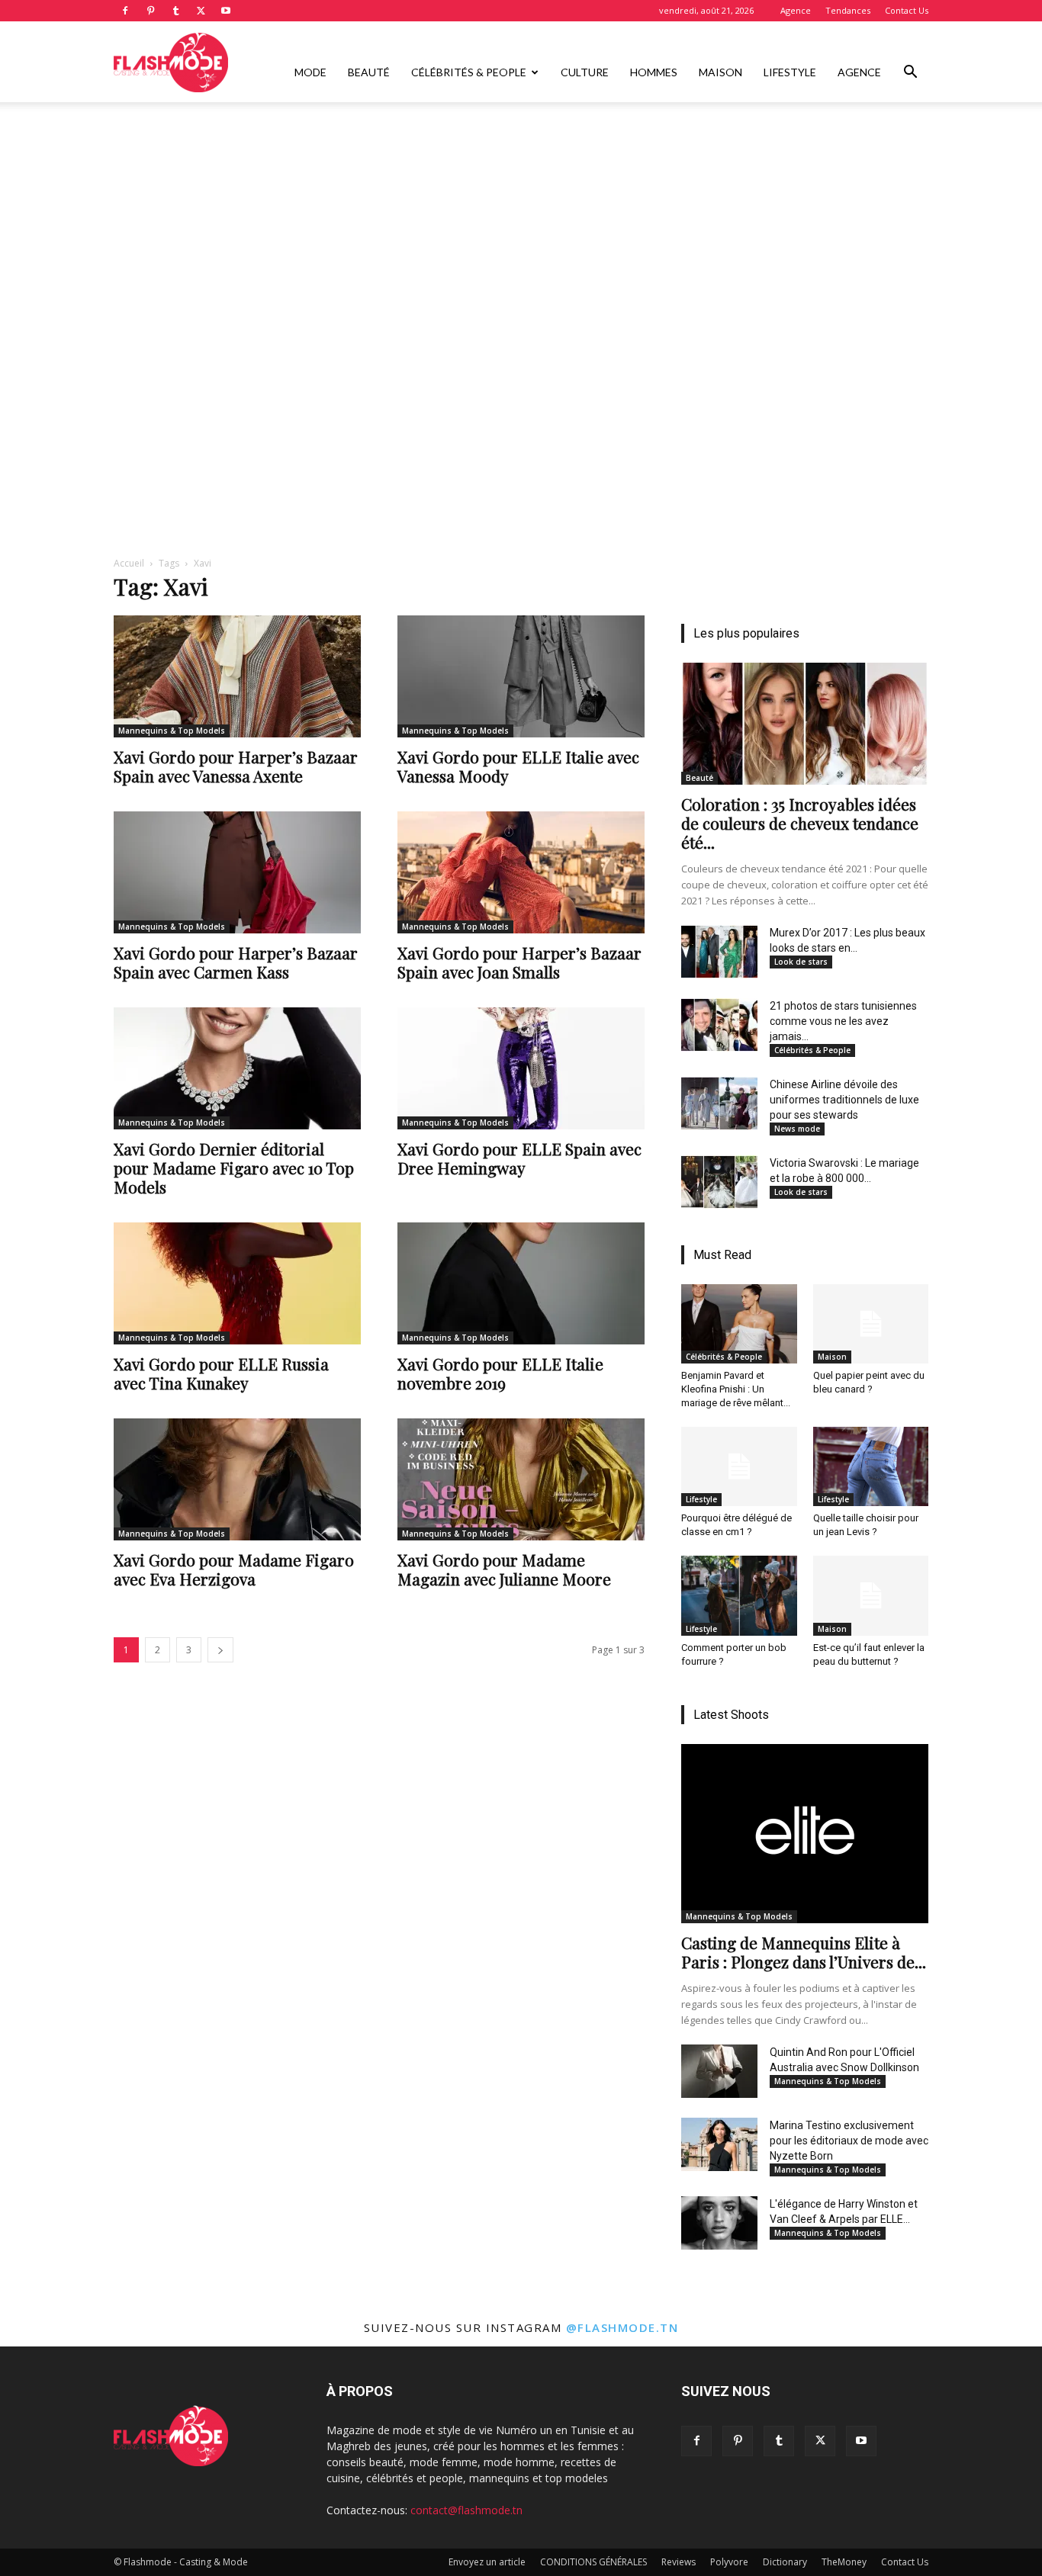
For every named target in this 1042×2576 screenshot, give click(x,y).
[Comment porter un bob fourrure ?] (739, 1595)
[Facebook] (125, 11)
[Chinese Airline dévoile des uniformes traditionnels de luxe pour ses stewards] (719, 1103)
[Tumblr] (175, 11)
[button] (910, 74)
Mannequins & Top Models (172, 731)
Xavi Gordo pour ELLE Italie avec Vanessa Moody (518, 766)
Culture (585, 72)
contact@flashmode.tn (466, 2510)
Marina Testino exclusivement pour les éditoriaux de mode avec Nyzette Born (849, 2141)
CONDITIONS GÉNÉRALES (593, 2562)
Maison (720, 72)
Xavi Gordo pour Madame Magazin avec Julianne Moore (504, 1569)
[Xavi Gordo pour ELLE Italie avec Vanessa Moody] (521, 676)
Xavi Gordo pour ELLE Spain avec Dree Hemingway (519, 1158)
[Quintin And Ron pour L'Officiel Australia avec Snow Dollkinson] (719, 2071)
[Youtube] (226, 11)
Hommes (654, 72)
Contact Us (907, 10)
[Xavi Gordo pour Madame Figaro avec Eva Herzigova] (237, 1479)
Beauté (369, 72)
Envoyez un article (487, 2562)
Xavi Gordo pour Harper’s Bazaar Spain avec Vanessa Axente (236, 766)
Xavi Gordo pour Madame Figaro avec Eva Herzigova (234, 1569)
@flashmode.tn (622, 2327)
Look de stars (801, 962)
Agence (796, 10)
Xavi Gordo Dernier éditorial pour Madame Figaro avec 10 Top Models (234, 1168)
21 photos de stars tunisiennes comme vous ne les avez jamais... (843, 1021)
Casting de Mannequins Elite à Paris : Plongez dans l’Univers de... (804, 1952)
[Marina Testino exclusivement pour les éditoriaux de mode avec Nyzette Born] (719, 2144)
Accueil (129, 563)
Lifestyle (790, 72)
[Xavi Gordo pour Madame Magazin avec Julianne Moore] (521, 1479)
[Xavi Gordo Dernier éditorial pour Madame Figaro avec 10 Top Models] (237, 1068)
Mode (310, 72)
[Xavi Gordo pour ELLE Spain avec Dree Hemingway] (521, 1068)
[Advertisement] (521, 216)
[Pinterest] (150, 11)
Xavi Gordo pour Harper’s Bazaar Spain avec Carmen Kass (236, 962)
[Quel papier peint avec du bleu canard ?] (871, 1324)
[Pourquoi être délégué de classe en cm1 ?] (739, 1466)
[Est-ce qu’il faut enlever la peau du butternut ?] (871, 1595)
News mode (797, 1129)
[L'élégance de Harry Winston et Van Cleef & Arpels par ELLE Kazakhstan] (719, 2223)
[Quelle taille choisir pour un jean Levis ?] (871, 1466)
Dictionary (785, 2562)
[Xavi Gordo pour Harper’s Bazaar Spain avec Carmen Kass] (237, 872)
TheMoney (844, 2562)
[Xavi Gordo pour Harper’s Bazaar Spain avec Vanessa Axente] (237, 676)
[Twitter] (201, 11)
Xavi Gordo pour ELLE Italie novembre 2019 (500, 1373)
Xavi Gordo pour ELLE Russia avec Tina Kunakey (221, 1373)
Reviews (679, 2562)
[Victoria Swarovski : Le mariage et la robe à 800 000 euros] (719, 1182)
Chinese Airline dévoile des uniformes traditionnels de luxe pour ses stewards (844, 1100)
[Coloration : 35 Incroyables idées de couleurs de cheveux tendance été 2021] (805, 724)
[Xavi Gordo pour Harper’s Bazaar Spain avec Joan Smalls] (521, 872)
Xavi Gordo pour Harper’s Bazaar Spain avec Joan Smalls (519, 962)
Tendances (848, 10)
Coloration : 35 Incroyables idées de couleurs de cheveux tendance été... (800, 823)
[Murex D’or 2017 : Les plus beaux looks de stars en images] (719, 952)
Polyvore (729, 2562)
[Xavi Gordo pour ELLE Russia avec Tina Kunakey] (237, 1283)
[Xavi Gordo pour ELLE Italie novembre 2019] (521, 1283)
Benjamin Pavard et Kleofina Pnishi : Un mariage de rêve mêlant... (736, 1389)
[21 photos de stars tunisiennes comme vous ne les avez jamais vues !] (719, 1025)
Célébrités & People (469, 72)
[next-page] (220, 1650)
